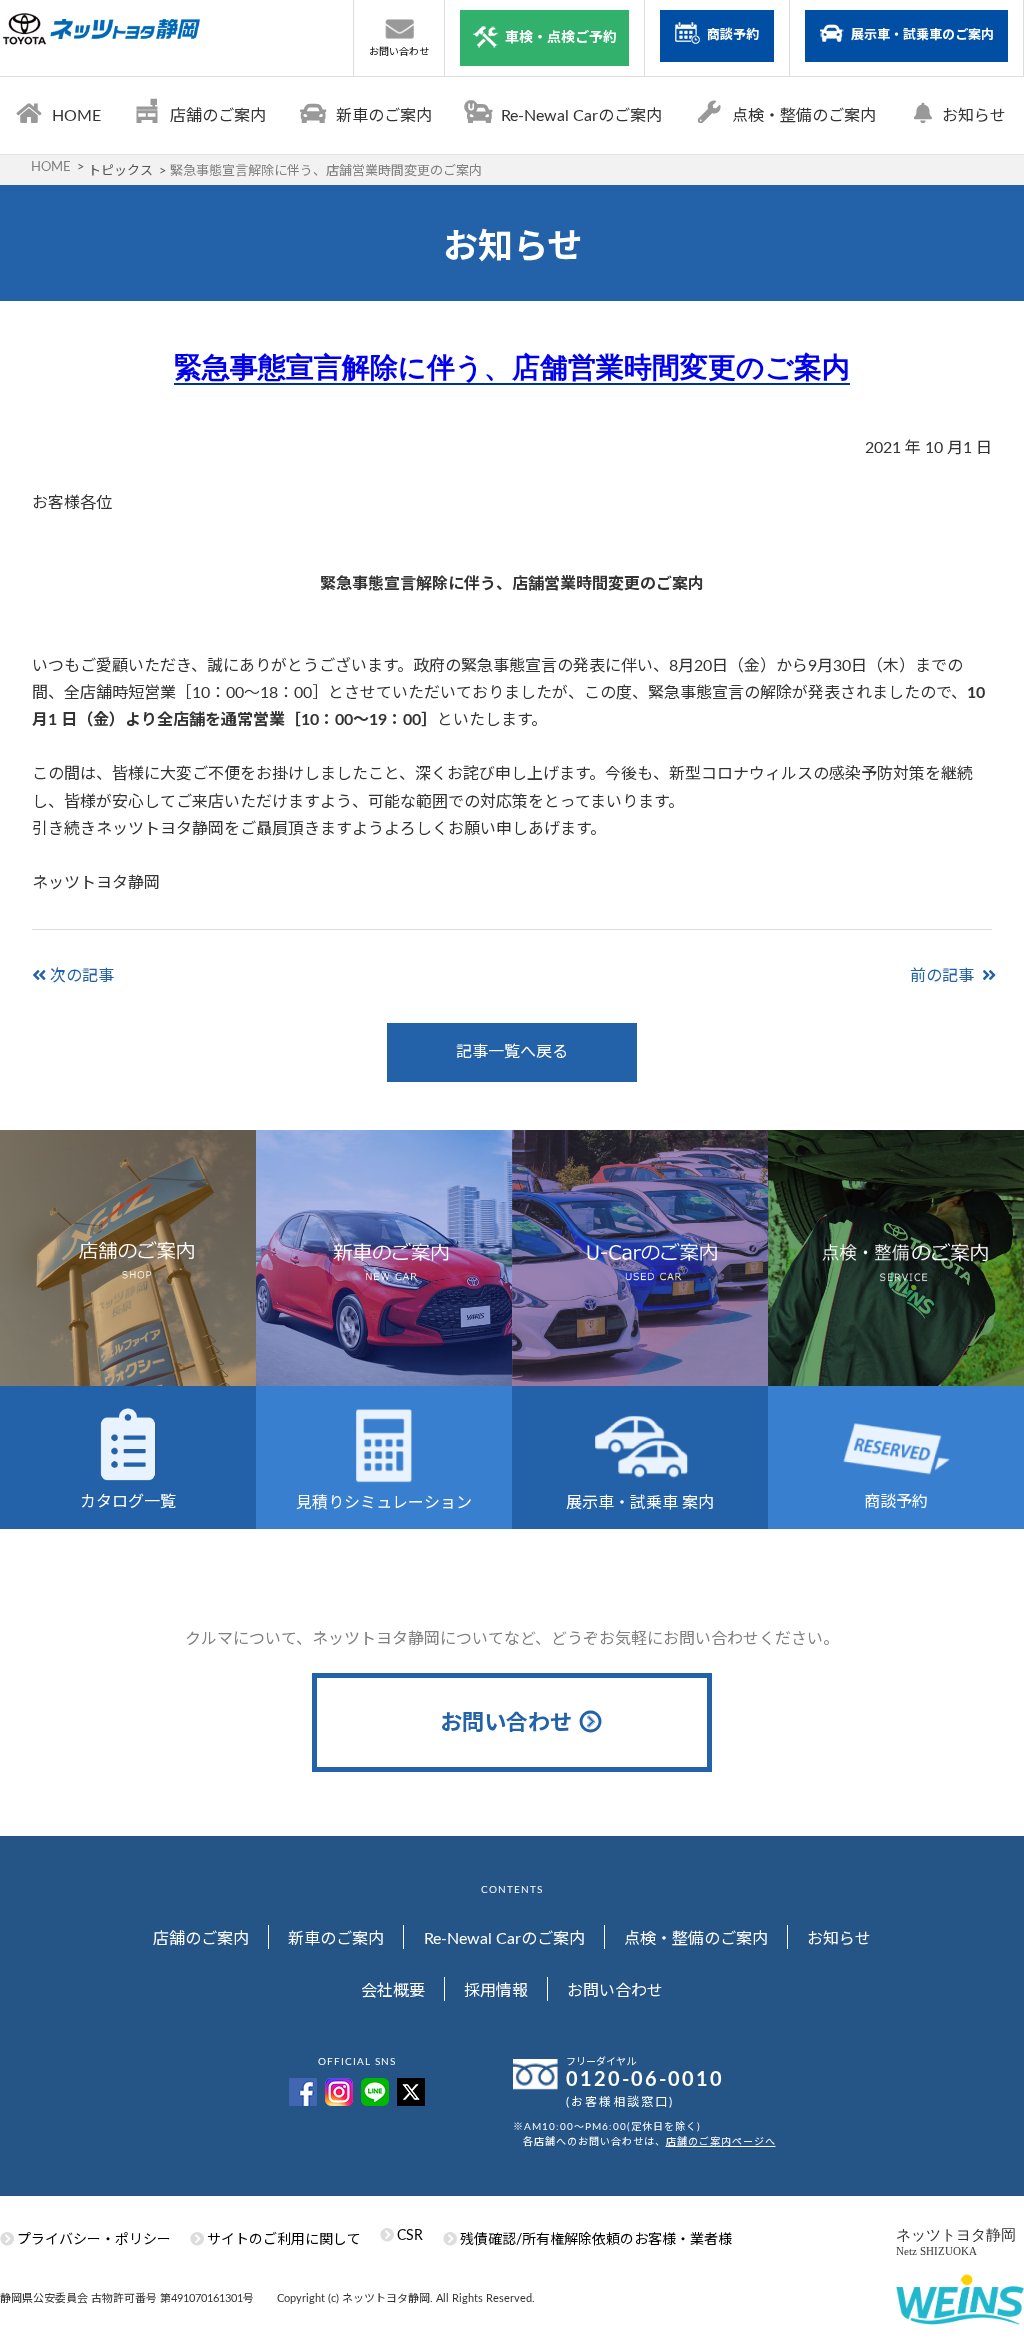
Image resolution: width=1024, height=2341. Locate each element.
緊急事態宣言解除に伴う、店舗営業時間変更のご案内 (512, 367)
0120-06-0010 (645, 2080)
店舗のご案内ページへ (721, 2142)
